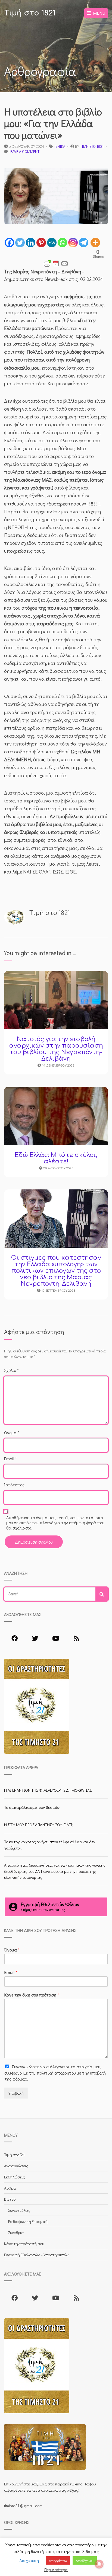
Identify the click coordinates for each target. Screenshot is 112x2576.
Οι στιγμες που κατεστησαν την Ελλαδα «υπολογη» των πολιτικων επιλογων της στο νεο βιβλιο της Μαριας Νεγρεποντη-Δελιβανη (56, 1271)
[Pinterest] (41, 243)
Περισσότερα (56, 2569)
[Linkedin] (31, 243)
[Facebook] (9, 243)
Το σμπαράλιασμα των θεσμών (32, 1807)
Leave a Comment (24, 151)
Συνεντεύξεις (19, 2210)
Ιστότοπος (14, 1485)
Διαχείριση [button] (29, 2560)
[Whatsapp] (62, 243)
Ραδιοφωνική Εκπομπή (28, 2221)
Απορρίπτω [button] (58, 2560)
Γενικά (60, 146)
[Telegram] (84, 243)
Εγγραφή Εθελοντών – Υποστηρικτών (36, 2255)
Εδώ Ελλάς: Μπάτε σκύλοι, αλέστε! (56, 1158)
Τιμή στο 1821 (30, 13)
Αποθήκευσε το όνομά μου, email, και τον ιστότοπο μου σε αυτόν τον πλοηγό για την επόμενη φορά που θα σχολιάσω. (55, 1523)
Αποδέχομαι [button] (85, 2560)
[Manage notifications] (99, 2564)
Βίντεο (10, 2199)
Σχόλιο (11, 1370)
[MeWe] (52, 243)
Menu (98, 13)
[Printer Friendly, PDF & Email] (56, 264)
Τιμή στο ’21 (14, 2155)
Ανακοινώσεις (16, 2166)
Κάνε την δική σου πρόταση (32, 1995)
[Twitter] (20, 243)
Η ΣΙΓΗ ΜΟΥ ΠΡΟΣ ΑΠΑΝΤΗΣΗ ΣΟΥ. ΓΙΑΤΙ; (39, 1825)
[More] (95, 243)
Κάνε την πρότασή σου (24, 2244)
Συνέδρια (16, 2232)
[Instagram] (73, 243)
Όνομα (12, 1433)
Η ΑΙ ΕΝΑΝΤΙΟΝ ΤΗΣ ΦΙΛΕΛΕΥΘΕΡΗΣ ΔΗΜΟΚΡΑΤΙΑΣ (48, 1790)
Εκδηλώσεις (15, 2177)
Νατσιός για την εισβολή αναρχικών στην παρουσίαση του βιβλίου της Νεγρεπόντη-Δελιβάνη (56, 1049)
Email (10, 1459)
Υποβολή (16, 2093)
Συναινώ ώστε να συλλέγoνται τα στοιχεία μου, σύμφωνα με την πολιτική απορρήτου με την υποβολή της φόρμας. (55, 2073)
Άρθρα (10, 2188)
